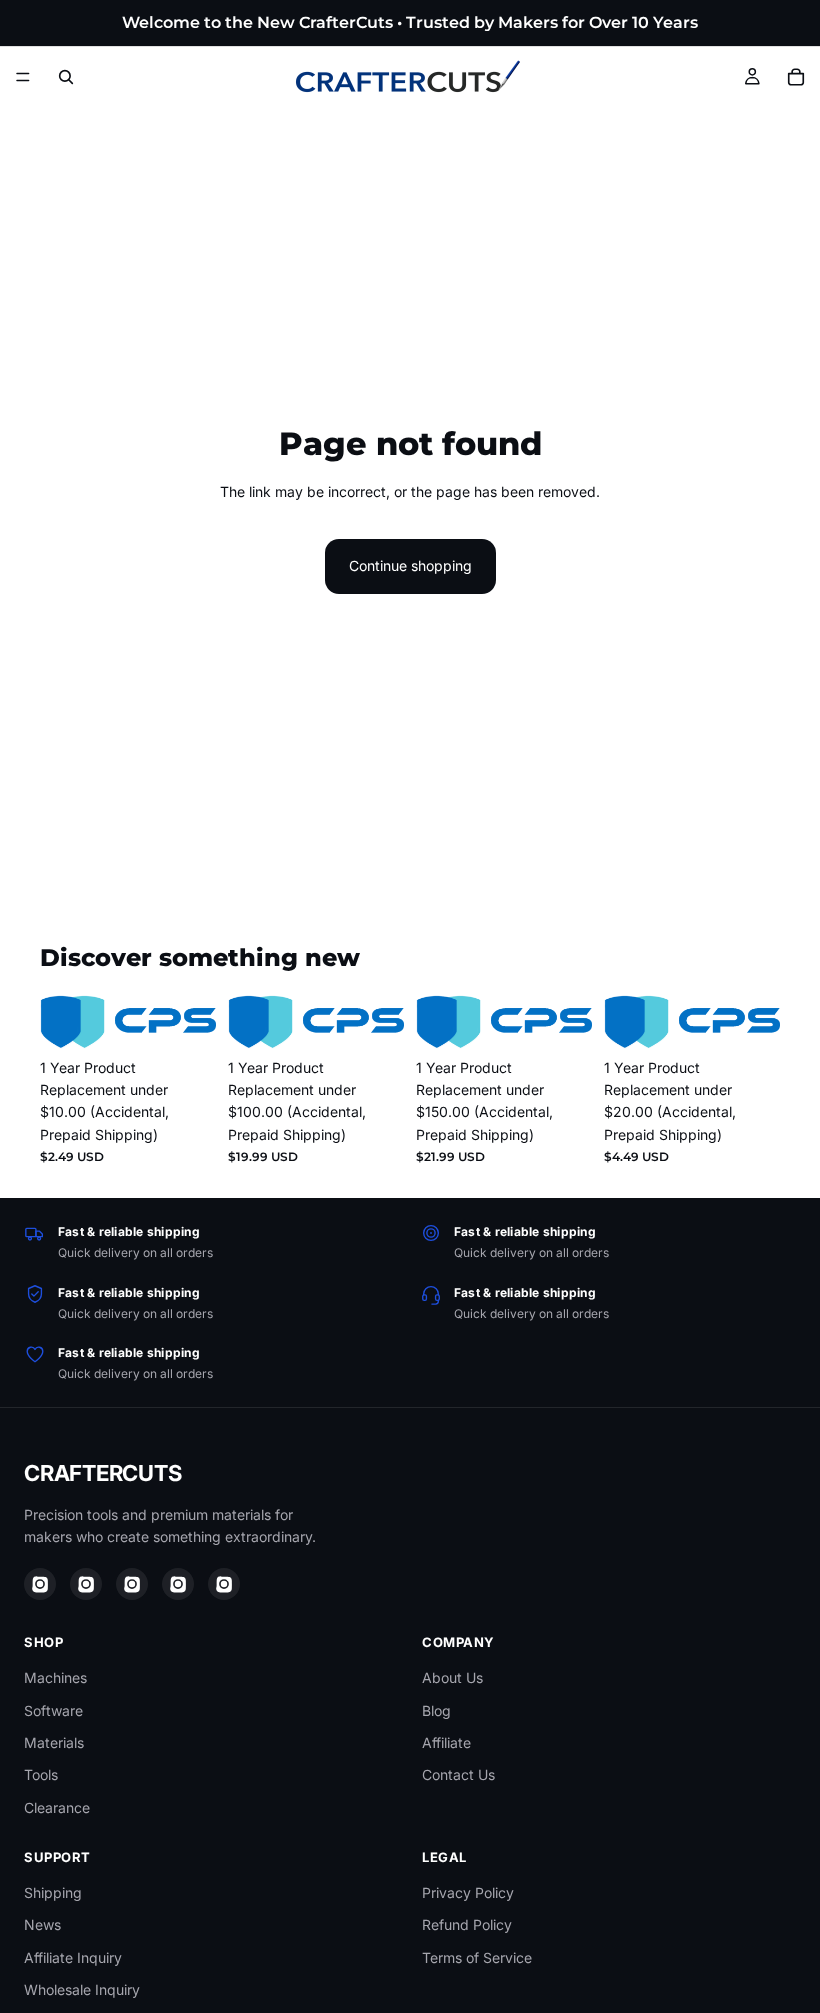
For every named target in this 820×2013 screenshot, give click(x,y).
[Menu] (23, 77)
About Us (452, 1677)
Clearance (57, 1807)
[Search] (66, 77)
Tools (41, 1774)
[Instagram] (40, 1584)
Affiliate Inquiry (73, 1957)
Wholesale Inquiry (82, 1989)
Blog (436, 1710)
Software (53, 1710)
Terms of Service (477, 1957)
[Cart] (796, 77)
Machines (55, 1677)
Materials (54, 1742)
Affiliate (446, 1742)
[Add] (185, 1018)
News (42, 1924)
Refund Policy (467, 1924)
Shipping (53, 1892)
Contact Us (458, 1774)
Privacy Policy (468, 1892)
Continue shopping (410, 565)
